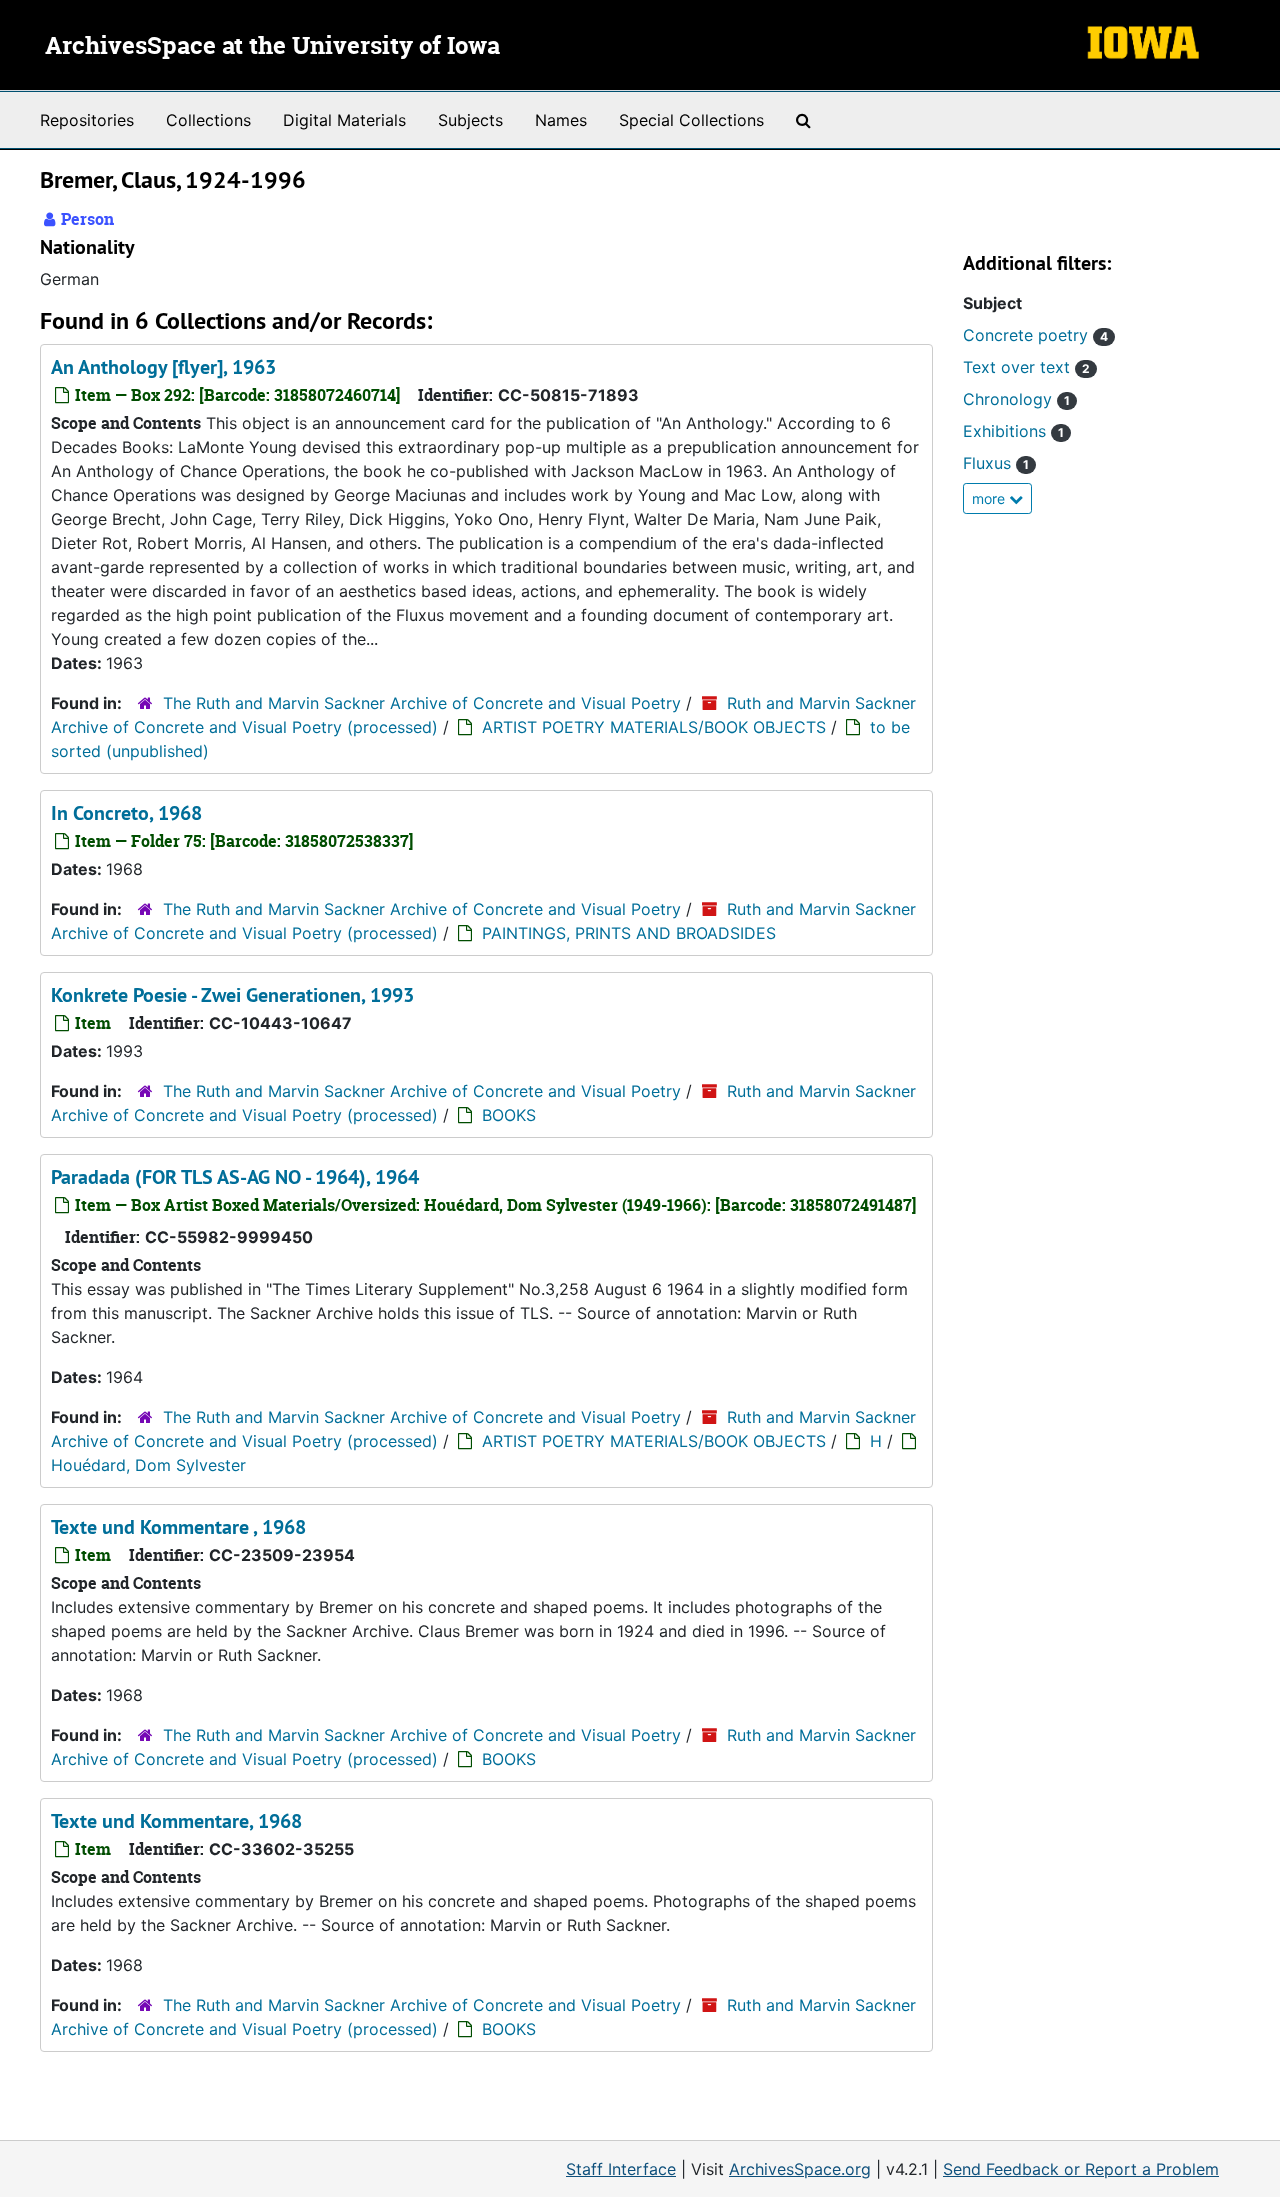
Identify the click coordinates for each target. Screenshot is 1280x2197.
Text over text (1026, 367)
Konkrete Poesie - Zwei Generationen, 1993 (232, 995)
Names (561, 120)
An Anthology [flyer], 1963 (163, 367)
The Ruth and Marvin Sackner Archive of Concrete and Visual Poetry (422, 703)
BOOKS (509, 1115)
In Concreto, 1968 (126, 813)
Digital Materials (344, 120)
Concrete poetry (1035, 335)
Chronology (1016, 399)
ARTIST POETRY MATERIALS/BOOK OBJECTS (654, 727)
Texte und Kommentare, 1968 (176, 1821)
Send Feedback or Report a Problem (1081, 2169)
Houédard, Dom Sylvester (148, 1465)
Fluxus (996, 463)
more (990, 498)
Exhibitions (1013, 431)
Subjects (470, 120)
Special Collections (691, 120)
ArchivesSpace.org (800, 2169)
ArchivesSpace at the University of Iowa (272, 47)
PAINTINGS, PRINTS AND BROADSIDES (629, 933)
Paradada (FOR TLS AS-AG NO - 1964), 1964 (235, 1177)
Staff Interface (621, 2169)
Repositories (87, 120)
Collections (208, 120)
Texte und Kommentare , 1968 (178, 1527)
